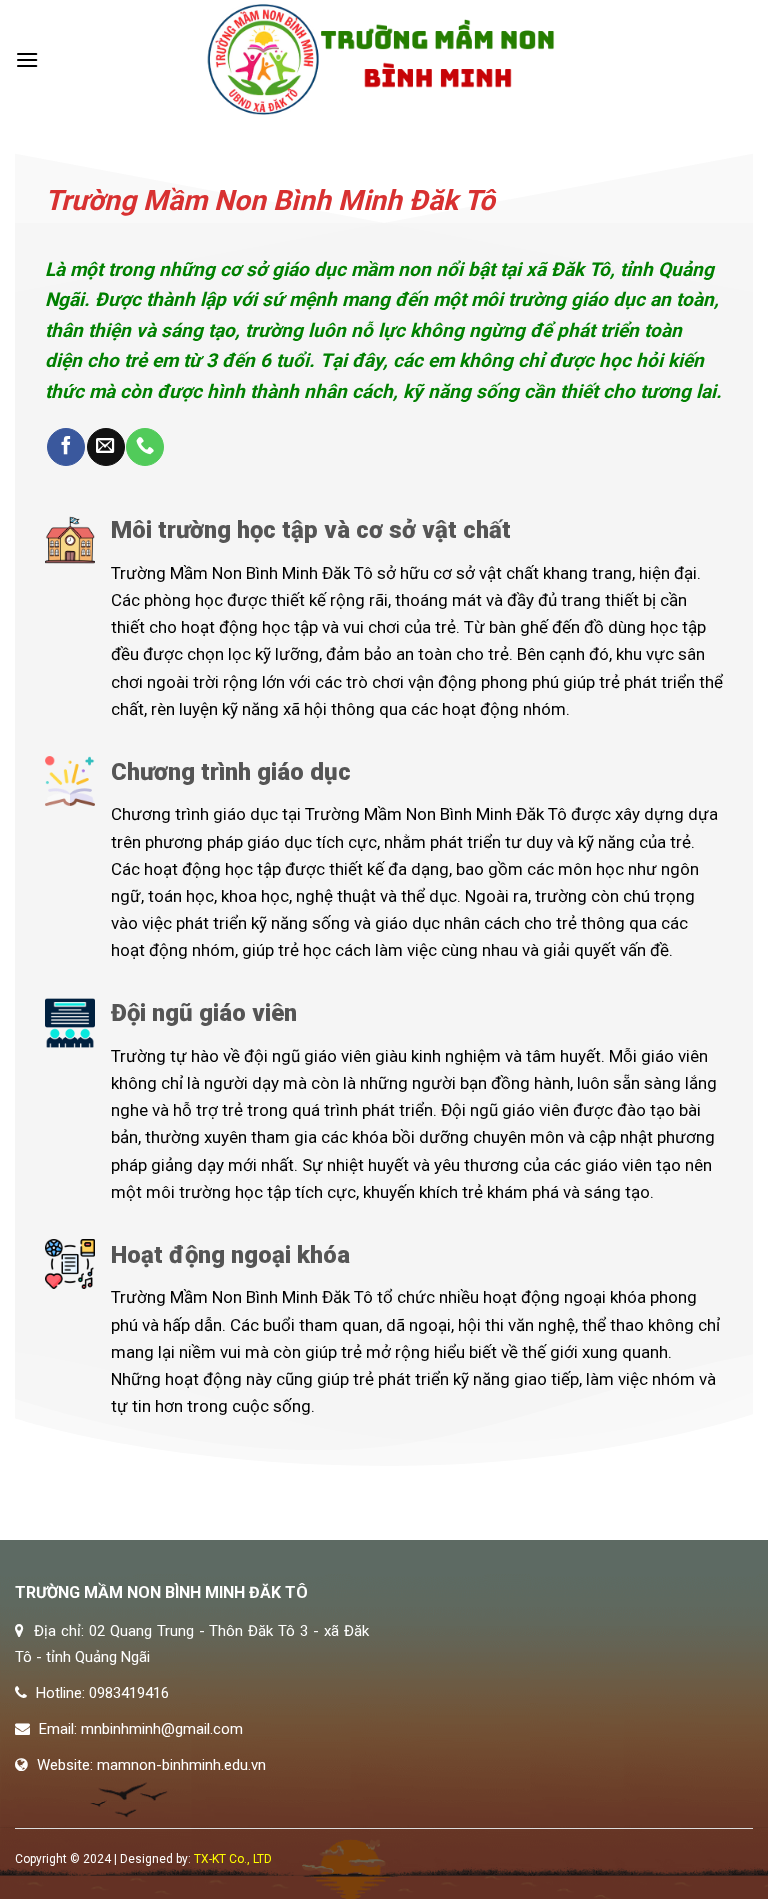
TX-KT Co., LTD (233, 1859)
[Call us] (145, 447)
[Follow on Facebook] (66, 447)
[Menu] (27, 59)
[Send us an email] (106, 447)
